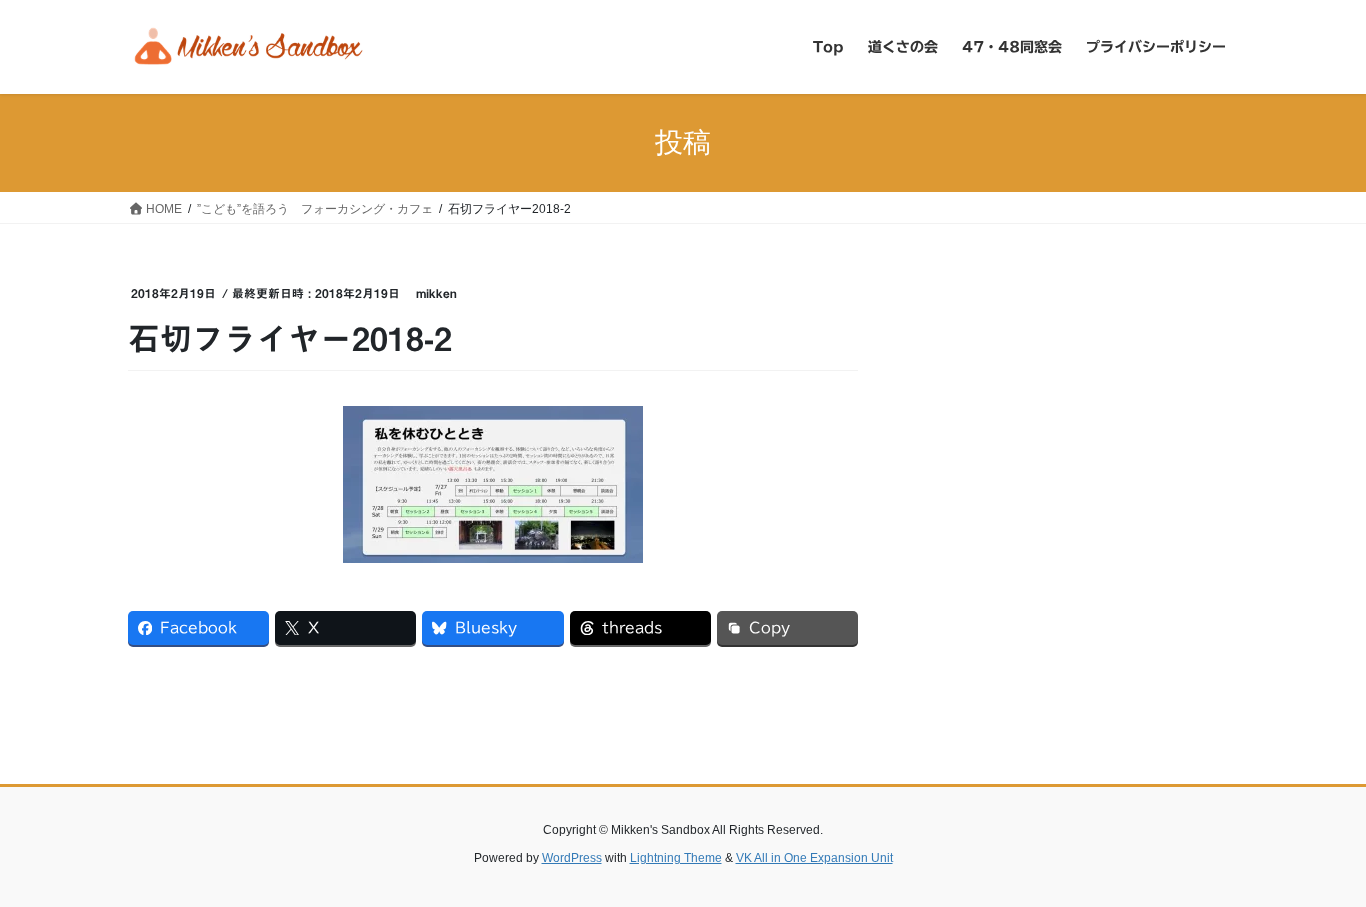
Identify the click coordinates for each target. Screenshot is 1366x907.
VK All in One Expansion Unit (814, 858)
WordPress (572, 858)
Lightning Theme (676, 858)
